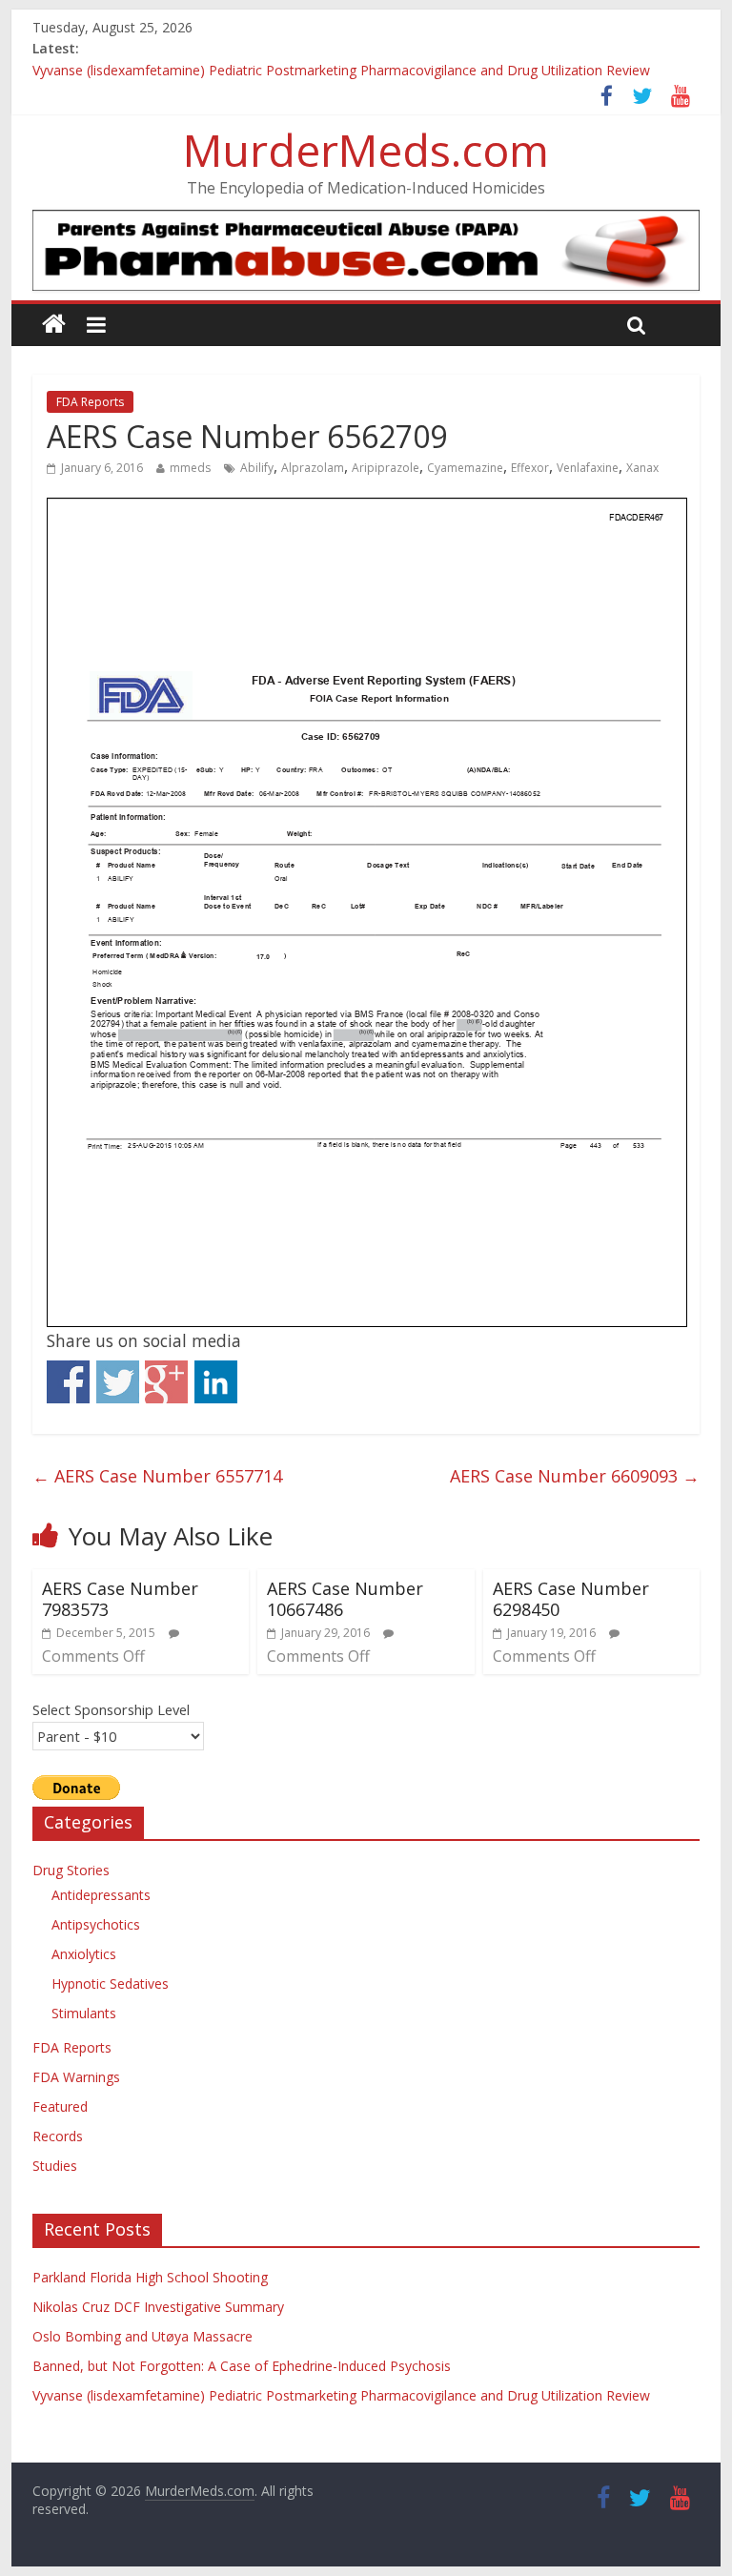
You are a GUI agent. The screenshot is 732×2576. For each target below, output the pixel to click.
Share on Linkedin (216, 1382)
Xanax (642, 468)
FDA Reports (90, 402)
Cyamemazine (465, 468)
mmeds (190, 468)
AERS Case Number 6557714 (157, 1476)
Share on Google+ (166, 1382)
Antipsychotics (96, 1924)
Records (58, 2136)
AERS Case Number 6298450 (571, 1599)
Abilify (257, 468)
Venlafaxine (588, 468)
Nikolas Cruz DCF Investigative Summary (158, 2307)
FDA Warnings (76, 2077)
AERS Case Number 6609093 (575, 1476)
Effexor (530, 468)
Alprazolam (313, 468)
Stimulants (84, 2013)
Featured (60, 2106)
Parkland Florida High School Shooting (150, 2277)
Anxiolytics (84, 1954)
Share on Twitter (118, 1382)
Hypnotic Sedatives (110, 1983)
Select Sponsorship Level (111, 1709)
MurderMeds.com (366, 150)
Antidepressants (101, 1895)
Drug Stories (71, 1870)
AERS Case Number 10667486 (345, 1599)
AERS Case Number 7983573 (120, 1599)
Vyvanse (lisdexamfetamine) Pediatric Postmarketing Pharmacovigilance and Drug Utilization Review (341, 76)
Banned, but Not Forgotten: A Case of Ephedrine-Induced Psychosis (242, 2366)
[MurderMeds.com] (54, 325)
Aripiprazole (386, 468)
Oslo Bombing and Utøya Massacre (142, 2336)
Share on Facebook (68, 1382)
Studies (55, 2166)
